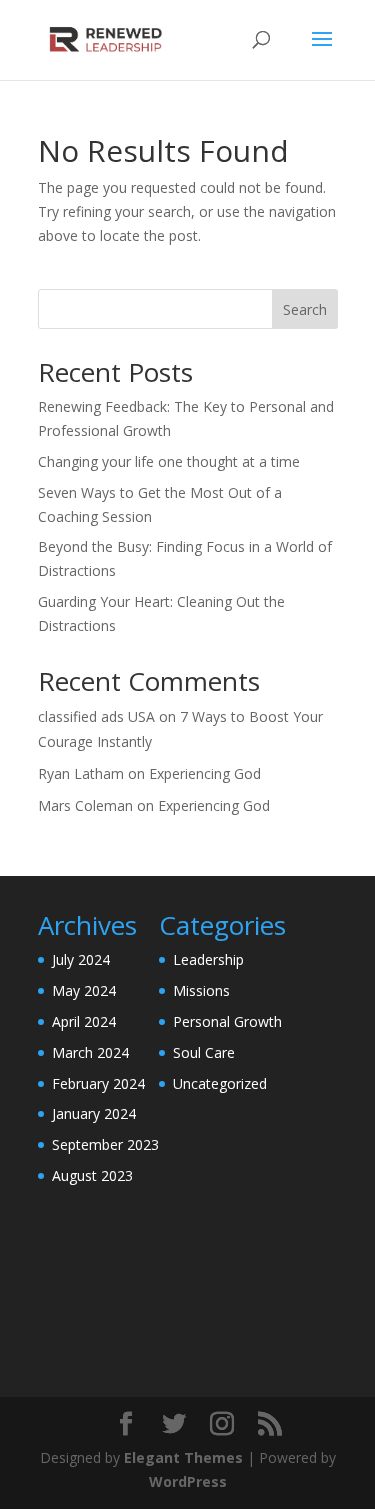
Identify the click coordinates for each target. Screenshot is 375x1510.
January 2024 (94, 1113)
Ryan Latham (81, 773)
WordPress (188, 1481)
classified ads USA (96, 716)
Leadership (208, 959)
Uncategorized (220, 1083)
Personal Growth (227, 1021)
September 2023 (105, 1144)
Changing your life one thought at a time (169, 461)
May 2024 (84, 990)
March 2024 (90, 1052)
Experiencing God (205, 773)
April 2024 (84, 1021)
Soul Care (204, 1052)
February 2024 (98, 1083)
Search (305, 309)
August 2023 (92, 1175)
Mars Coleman (85, 805)
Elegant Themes (183, 1457)
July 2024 (81, 959)
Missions (201, 990)
